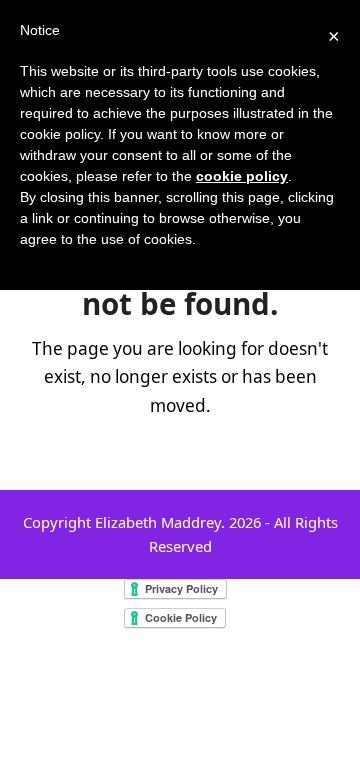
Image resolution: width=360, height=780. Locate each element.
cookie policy (242, 176)
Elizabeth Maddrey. (160, 522)
